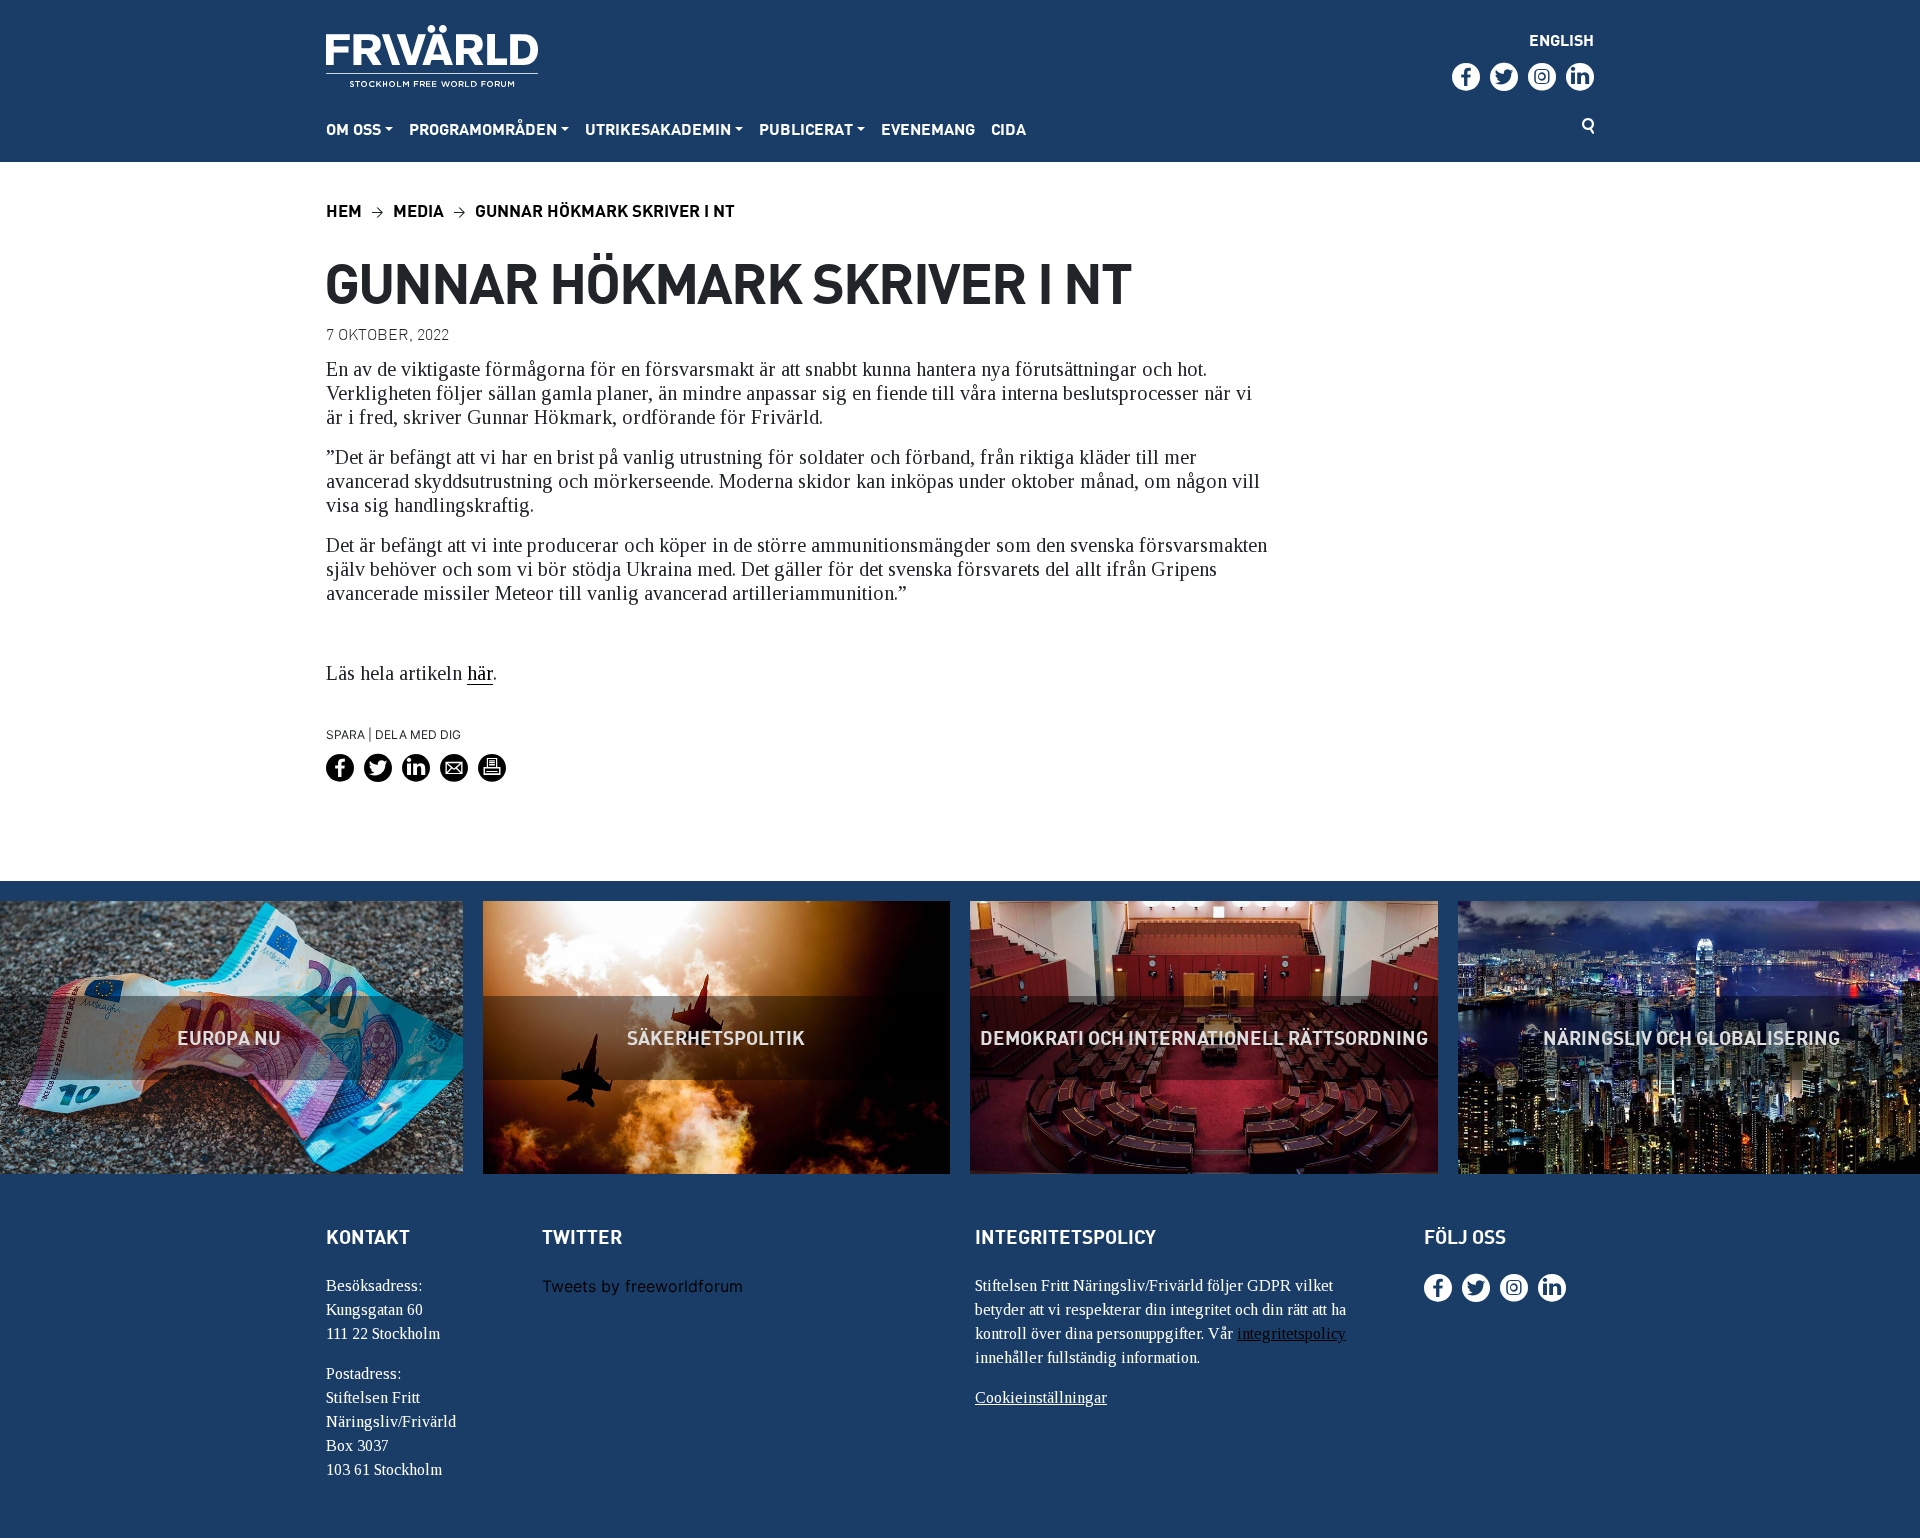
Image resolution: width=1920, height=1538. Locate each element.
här (480, 673)
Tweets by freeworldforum (642, 1286)
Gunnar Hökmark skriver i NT (605, 209)
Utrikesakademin (658, 128)
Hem (344, 209)
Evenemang (928, 128)
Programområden (483, 128)
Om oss (353, 128)
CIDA (1008, 128)
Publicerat (806, 128)
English (1561, 39)
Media (418, 209)
